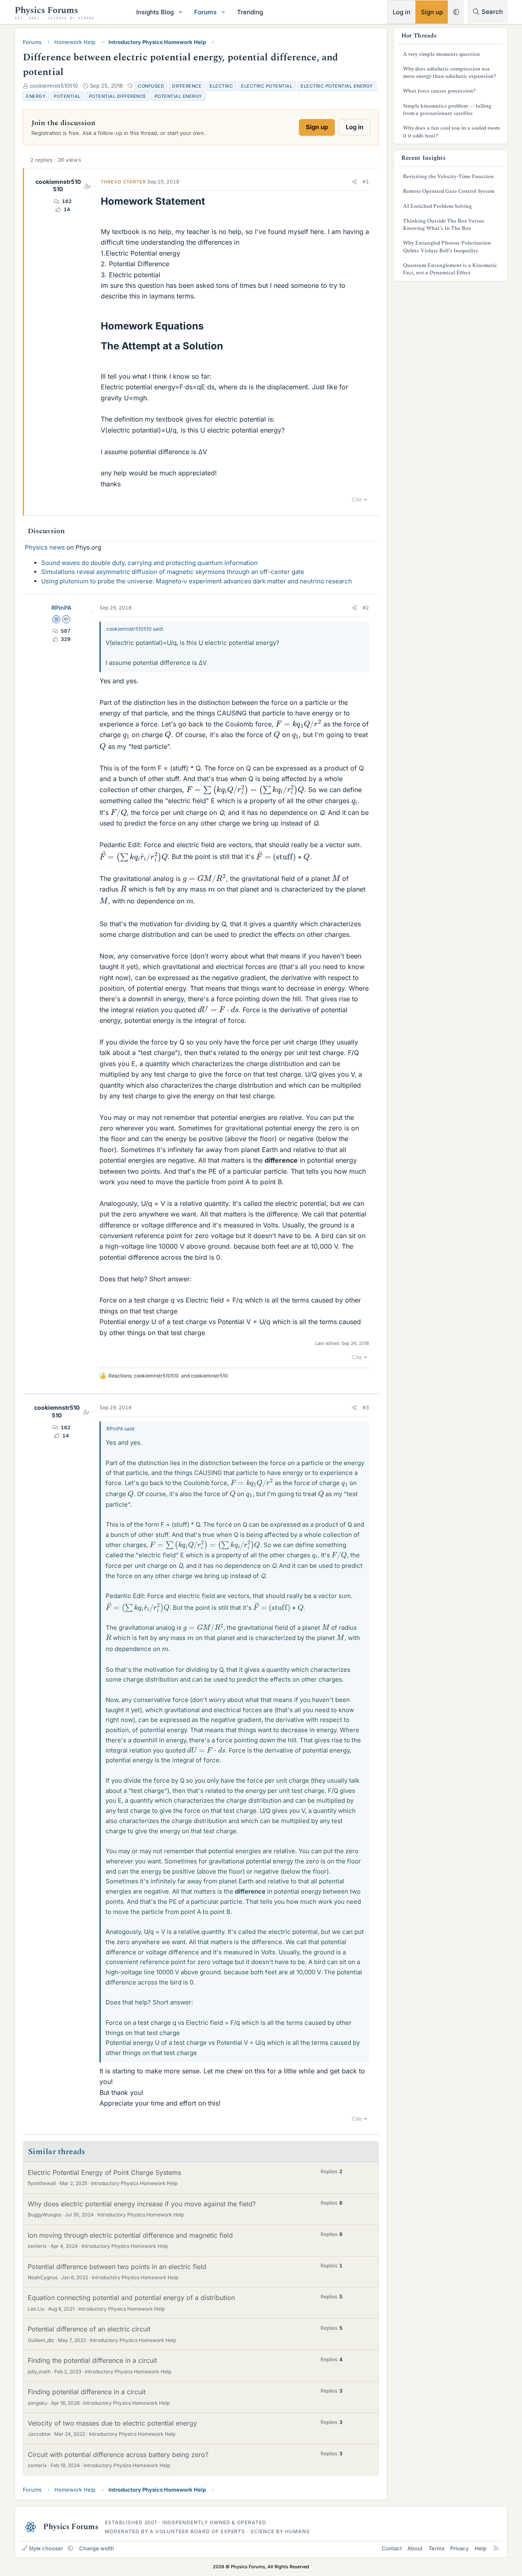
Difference (187, 86)
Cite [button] (357, 499)
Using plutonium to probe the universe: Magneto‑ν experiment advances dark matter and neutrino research (197, 581)
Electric (221, 86)
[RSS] (496, 2548)
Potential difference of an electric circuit (89, 2329)
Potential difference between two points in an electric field (117, 2267)
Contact (392, 2548)
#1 (366, 182)
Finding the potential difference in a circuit (92, 2360)
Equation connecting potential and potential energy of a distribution (131, 2298)
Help (481, 2548)
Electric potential (267, 86)
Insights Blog (155, 12)
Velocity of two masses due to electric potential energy (112, 2423)
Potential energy (178, 96)
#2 (366, 608)
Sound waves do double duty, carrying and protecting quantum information (149, 563)
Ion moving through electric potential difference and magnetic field (130, 2235)
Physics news (45, 547)
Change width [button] (97, 2548)
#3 (366, 1407)
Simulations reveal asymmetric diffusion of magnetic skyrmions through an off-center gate (173, 572)
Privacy (459, 2548)
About (415, 2548)
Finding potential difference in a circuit (87, 2392)
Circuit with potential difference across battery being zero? (118, 2455)
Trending (250, 12)
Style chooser (46, 2548)
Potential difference (118, 96)
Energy (36, 96)
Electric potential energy (337, 86)
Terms (437, 2548)
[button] (181, 12)
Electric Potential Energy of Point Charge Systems (104, 2172)
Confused (151, 86)
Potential (67, 96)
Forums (205, 12)
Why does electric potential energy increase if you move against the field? (142, 2204)
